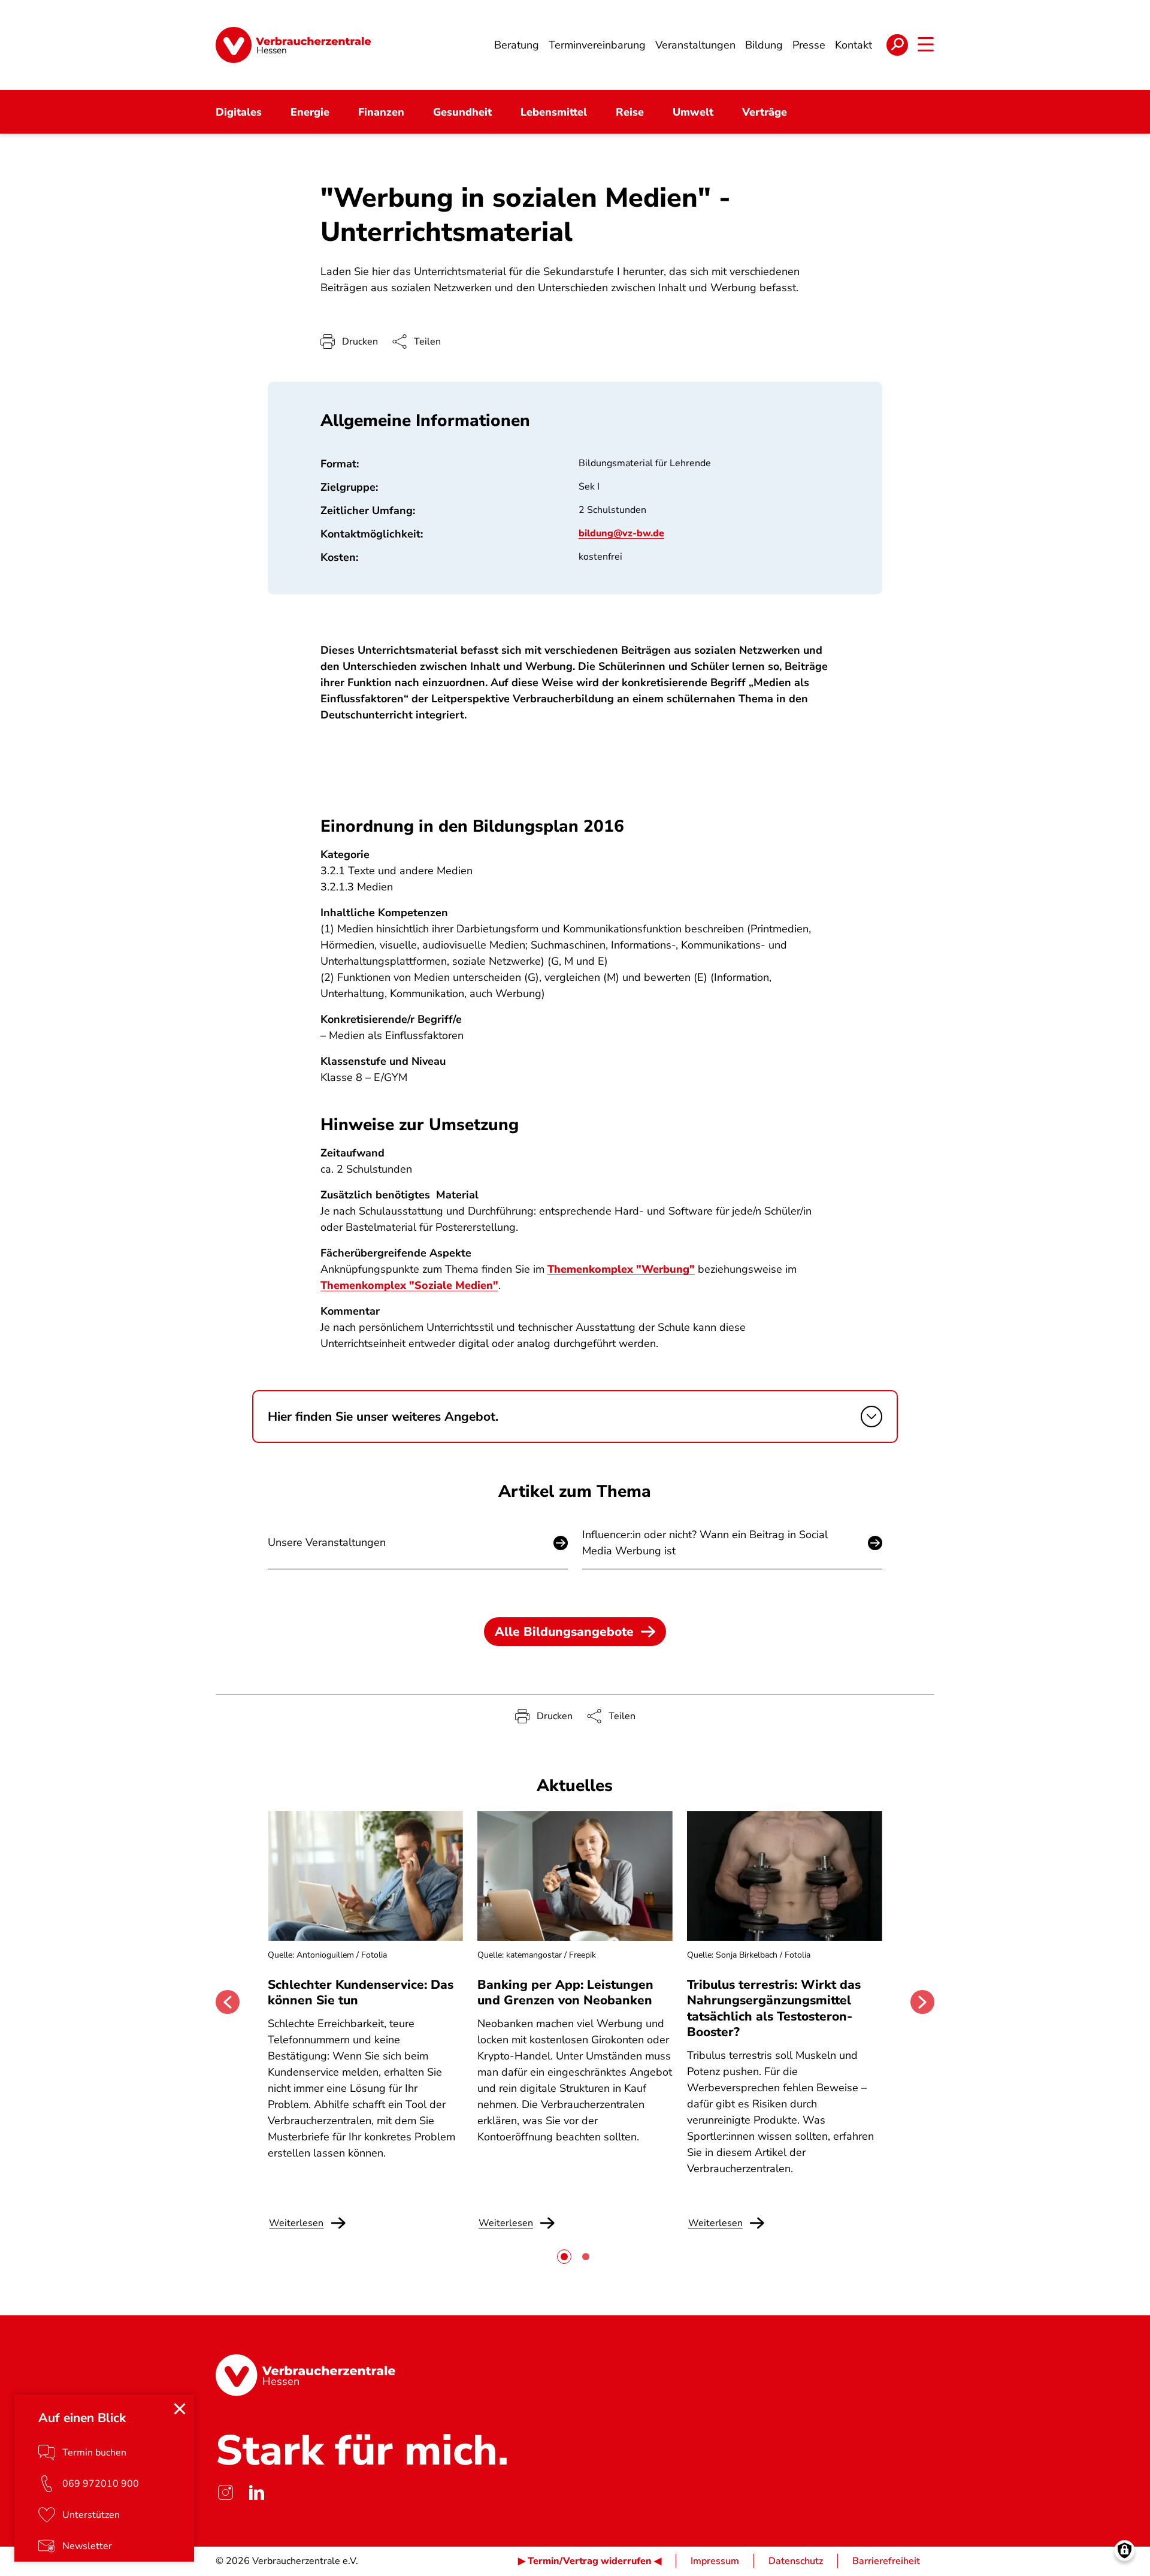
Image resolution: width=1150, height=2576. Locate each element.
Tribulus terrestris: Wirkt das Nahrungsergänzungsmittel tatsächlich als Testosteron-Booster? (774, 2008)
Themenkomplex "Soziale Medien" (409, 1285)
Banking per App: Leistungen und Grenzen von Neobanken (565, 1992)
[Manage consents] (1125, 2551)
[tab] (564, 2257)
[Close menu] (180, 2409)
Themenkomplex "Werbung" (621, 1269)
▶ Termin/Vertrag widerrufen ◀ (590, 2561)
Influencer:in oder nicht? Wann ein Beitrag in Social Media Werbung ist (705, 1543)
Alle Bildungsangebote (564, 1632)
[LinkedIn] (256, 2493)
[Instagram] (225, 2493)
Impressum (715, 2561)
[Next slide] (922, 2002)
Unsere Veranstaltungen (327, 1542)
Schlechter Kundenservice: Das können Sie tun (361, 1992)
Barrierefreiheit (886, 2561)
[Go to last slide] (228, 2002)
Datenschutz (796, 2561)
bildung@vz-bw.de (621, 533)
